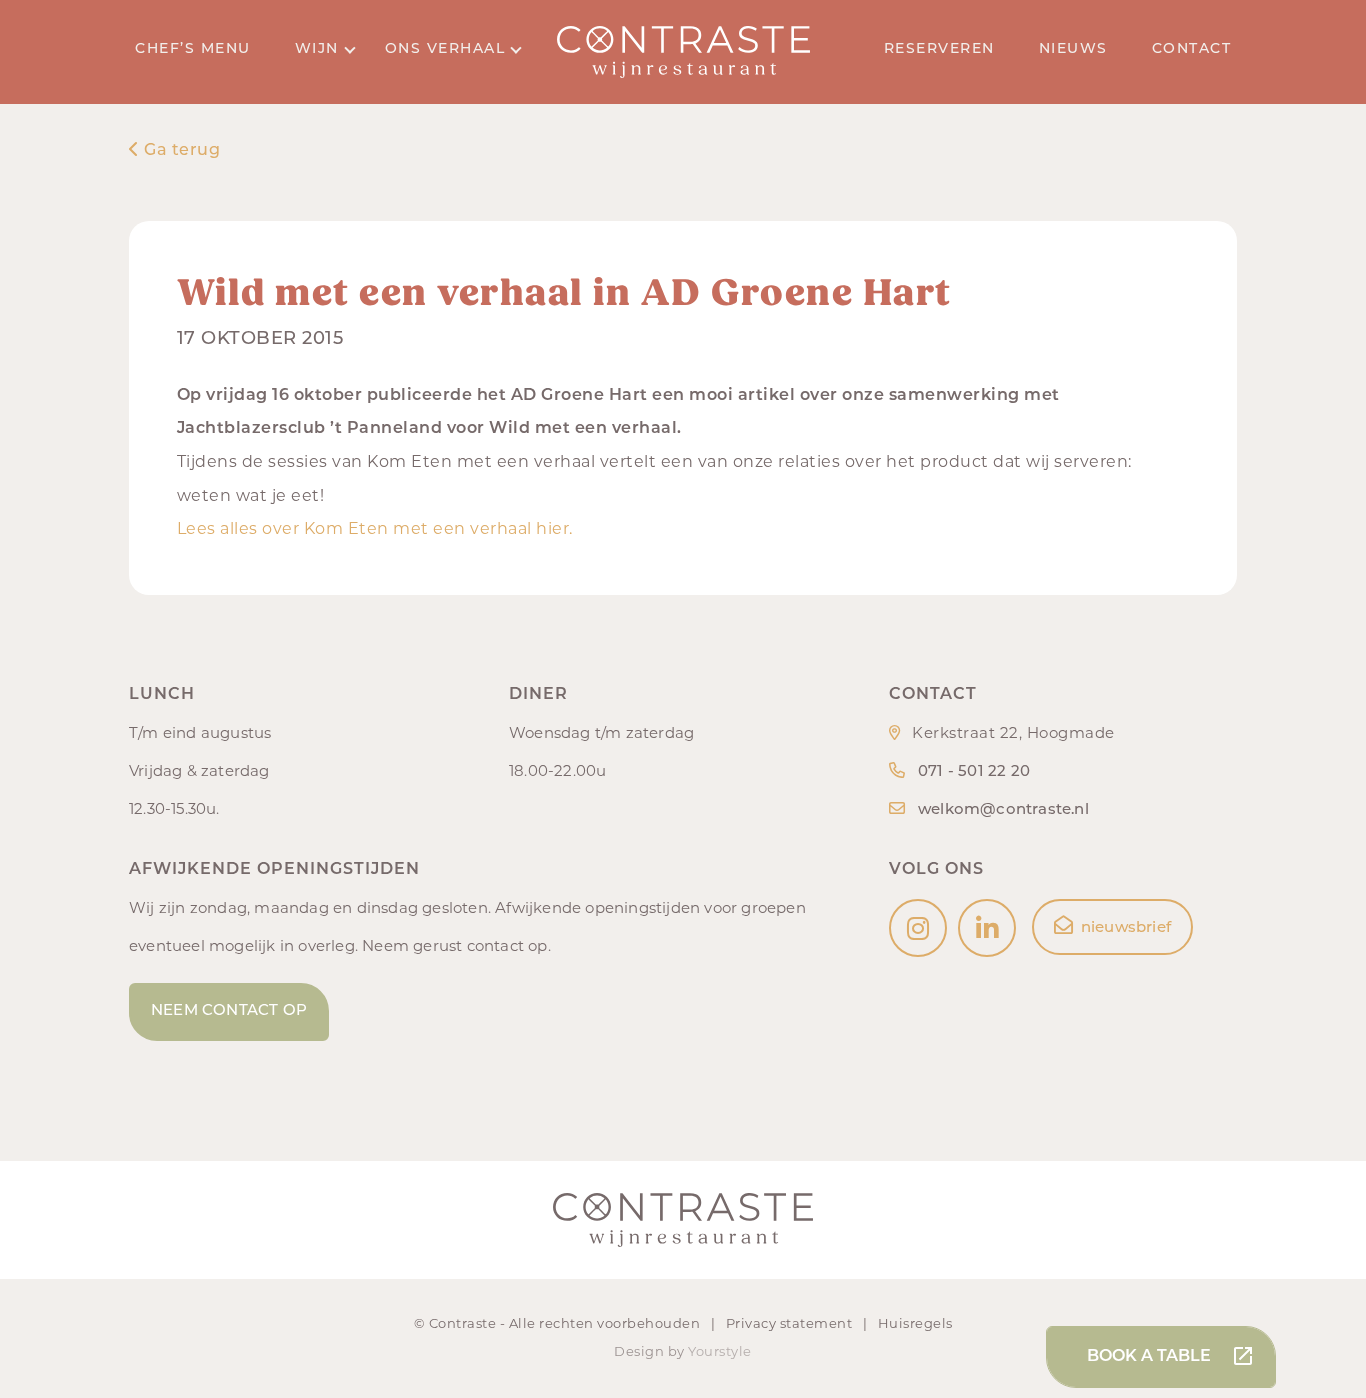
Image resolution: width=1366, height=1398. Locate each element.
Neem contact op (229, 1011)
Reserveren (939, 49)
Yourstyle (720, 1352)
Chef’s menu (193, 49)
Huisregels (915, 1324)
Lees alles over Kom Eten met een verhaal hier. (375, 530)
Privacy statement (791, 1324)
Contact (1192, 49)
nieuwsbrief (1126, 928)
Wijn (317, 49)
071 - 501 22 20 (974, 772)
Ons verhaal (445, 49)
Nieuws (1073, 49)
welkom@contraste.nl (1003, 810)
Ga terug (180, 151)
